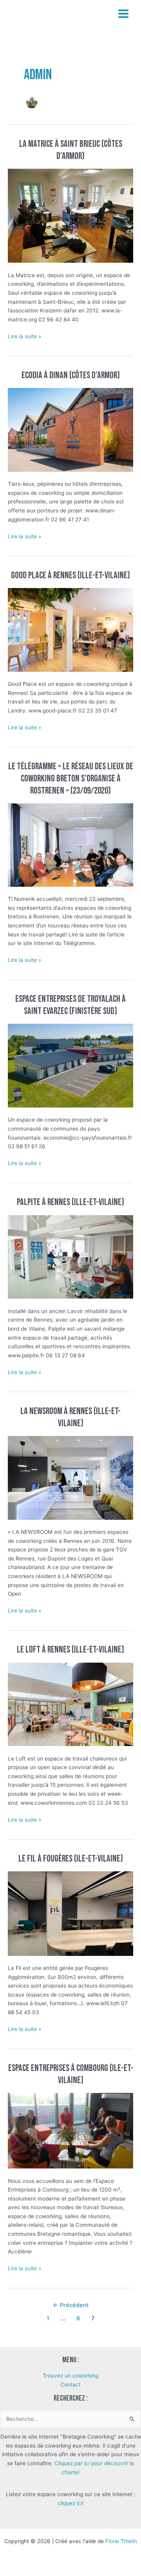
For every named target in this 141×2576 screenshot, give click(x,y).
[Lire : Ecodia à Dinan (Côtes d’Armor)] (70, 429)
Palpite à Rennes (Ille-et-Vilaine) (70, 1202)
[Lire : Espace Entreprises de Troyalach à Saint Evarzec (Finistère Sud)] (70, 1065)
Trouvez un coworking (70, 2376)
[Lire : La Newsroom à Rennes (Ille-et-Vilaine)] (70, 1477)
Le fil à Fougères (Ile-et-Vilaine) (71, 1859)
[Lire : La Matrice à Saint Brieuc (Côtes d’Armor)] (70, 215)
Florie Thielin (121, 2541)
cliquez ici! (71, 2503)
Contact (70, 2385)
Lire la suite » (24, 337)
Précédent (71, 2305)
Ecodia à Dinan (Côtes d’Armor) (71, 375)
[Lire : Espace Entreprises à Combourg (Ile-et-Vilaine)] (70, 2130)
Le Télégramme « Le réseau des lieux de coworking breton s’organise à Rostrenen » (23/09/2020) (71, 779)
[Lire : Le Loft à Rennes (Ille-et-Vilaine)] (70, 1704)
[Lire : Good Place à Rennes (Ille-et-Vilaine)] (70, 630)
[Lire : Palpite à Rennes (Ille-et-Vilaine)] (70, 1256)
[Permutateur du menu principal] (124, 14)
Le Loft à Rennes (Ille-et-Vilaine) (70, 1650)
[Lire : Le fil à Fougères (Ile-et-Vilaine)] (70, 1913)
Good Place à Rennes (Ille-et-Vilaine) (70, 575)
